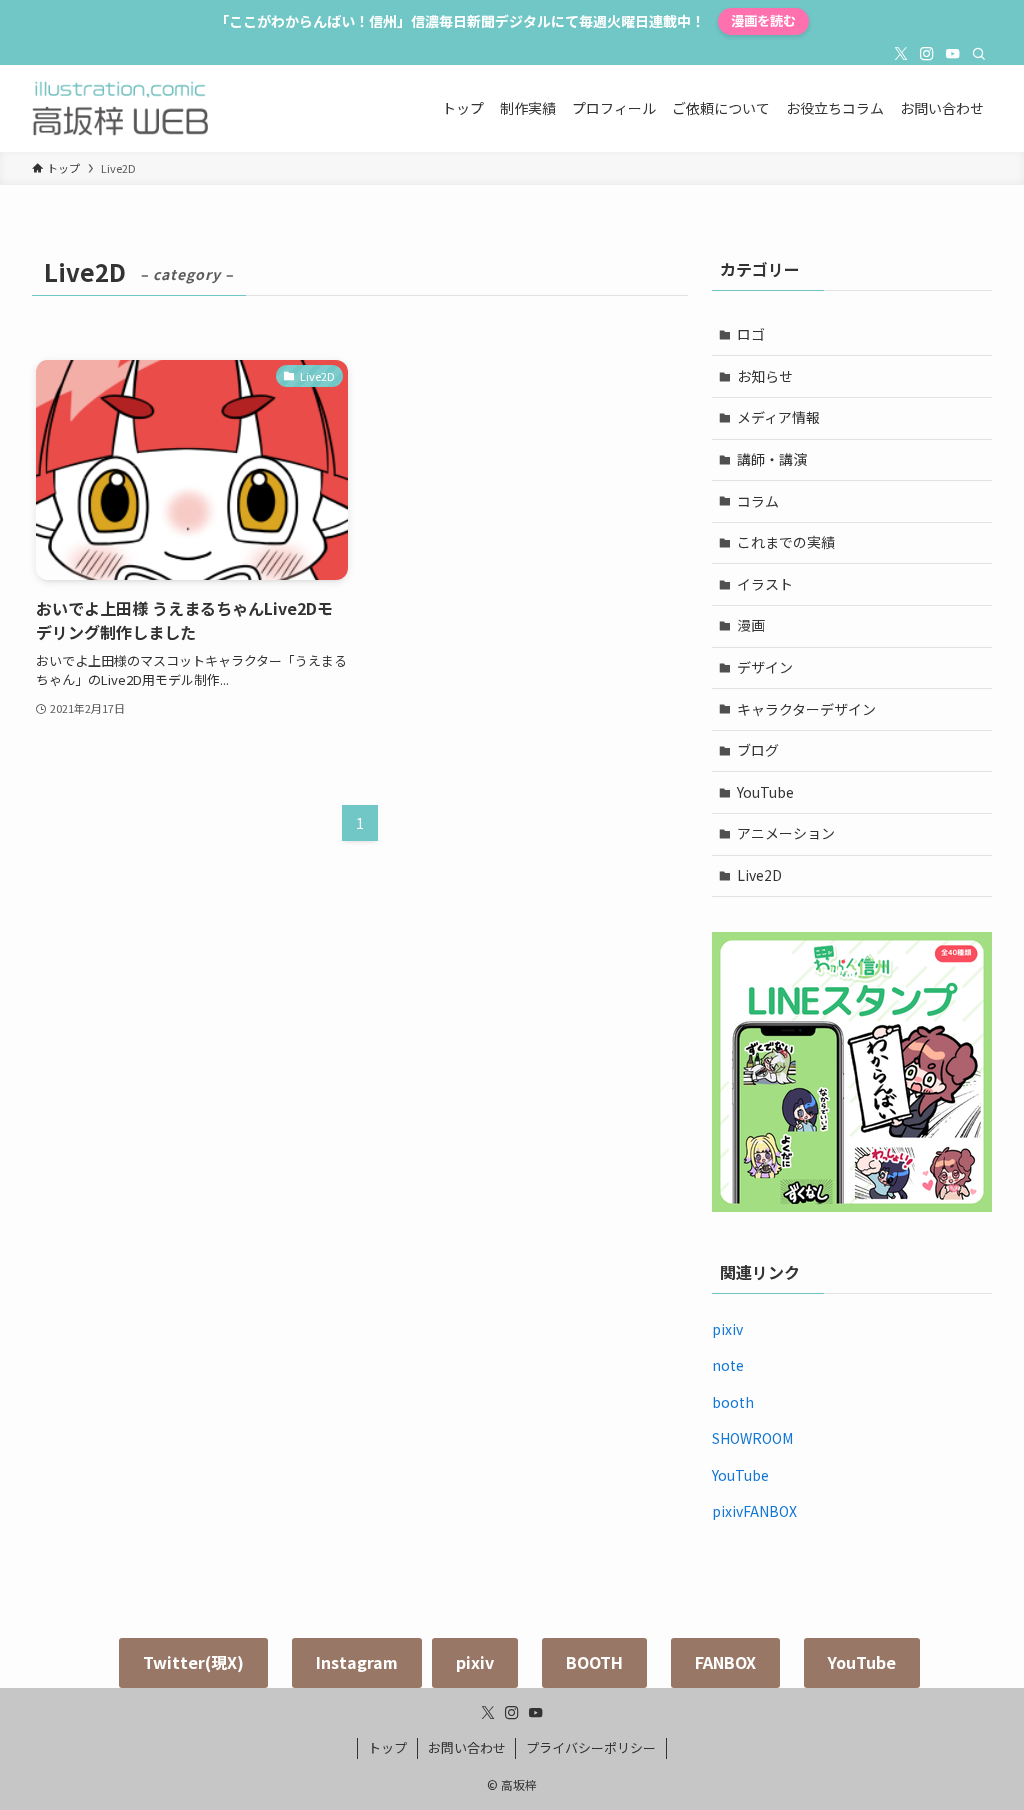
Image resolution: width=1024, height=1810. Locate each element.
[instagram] (927, 54)
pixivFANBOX (754, 1511)
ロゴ (751, 334)
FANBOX (725, 1662)
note (728, 1365)
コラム (758, 501)
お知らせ (765, 376)
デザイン (765, 667)
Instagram (357, 1662)
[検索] (979, 54)
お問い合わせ (467, 1747)
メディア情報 (778, 417)
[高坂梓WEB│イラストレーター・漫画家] (120, 108)
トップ (387, 1747)
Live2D (759, 875)
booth (733, 1402)
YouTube (765, 792)
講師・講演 (772, 459)
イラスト (765, 584)
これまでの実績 (786, 542)
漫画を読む (763, 20)
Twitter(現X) (193, 1662)
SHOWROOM (752, 1438)
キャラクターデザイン (806, 709)
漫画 (751, 625)
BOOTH (594, 1662)
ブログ (758, 750)
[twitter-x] (901, 54)
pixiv (727, 1329)
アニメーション (786, 833)
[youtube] (953, 54)
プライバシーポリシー (591, 1747)
